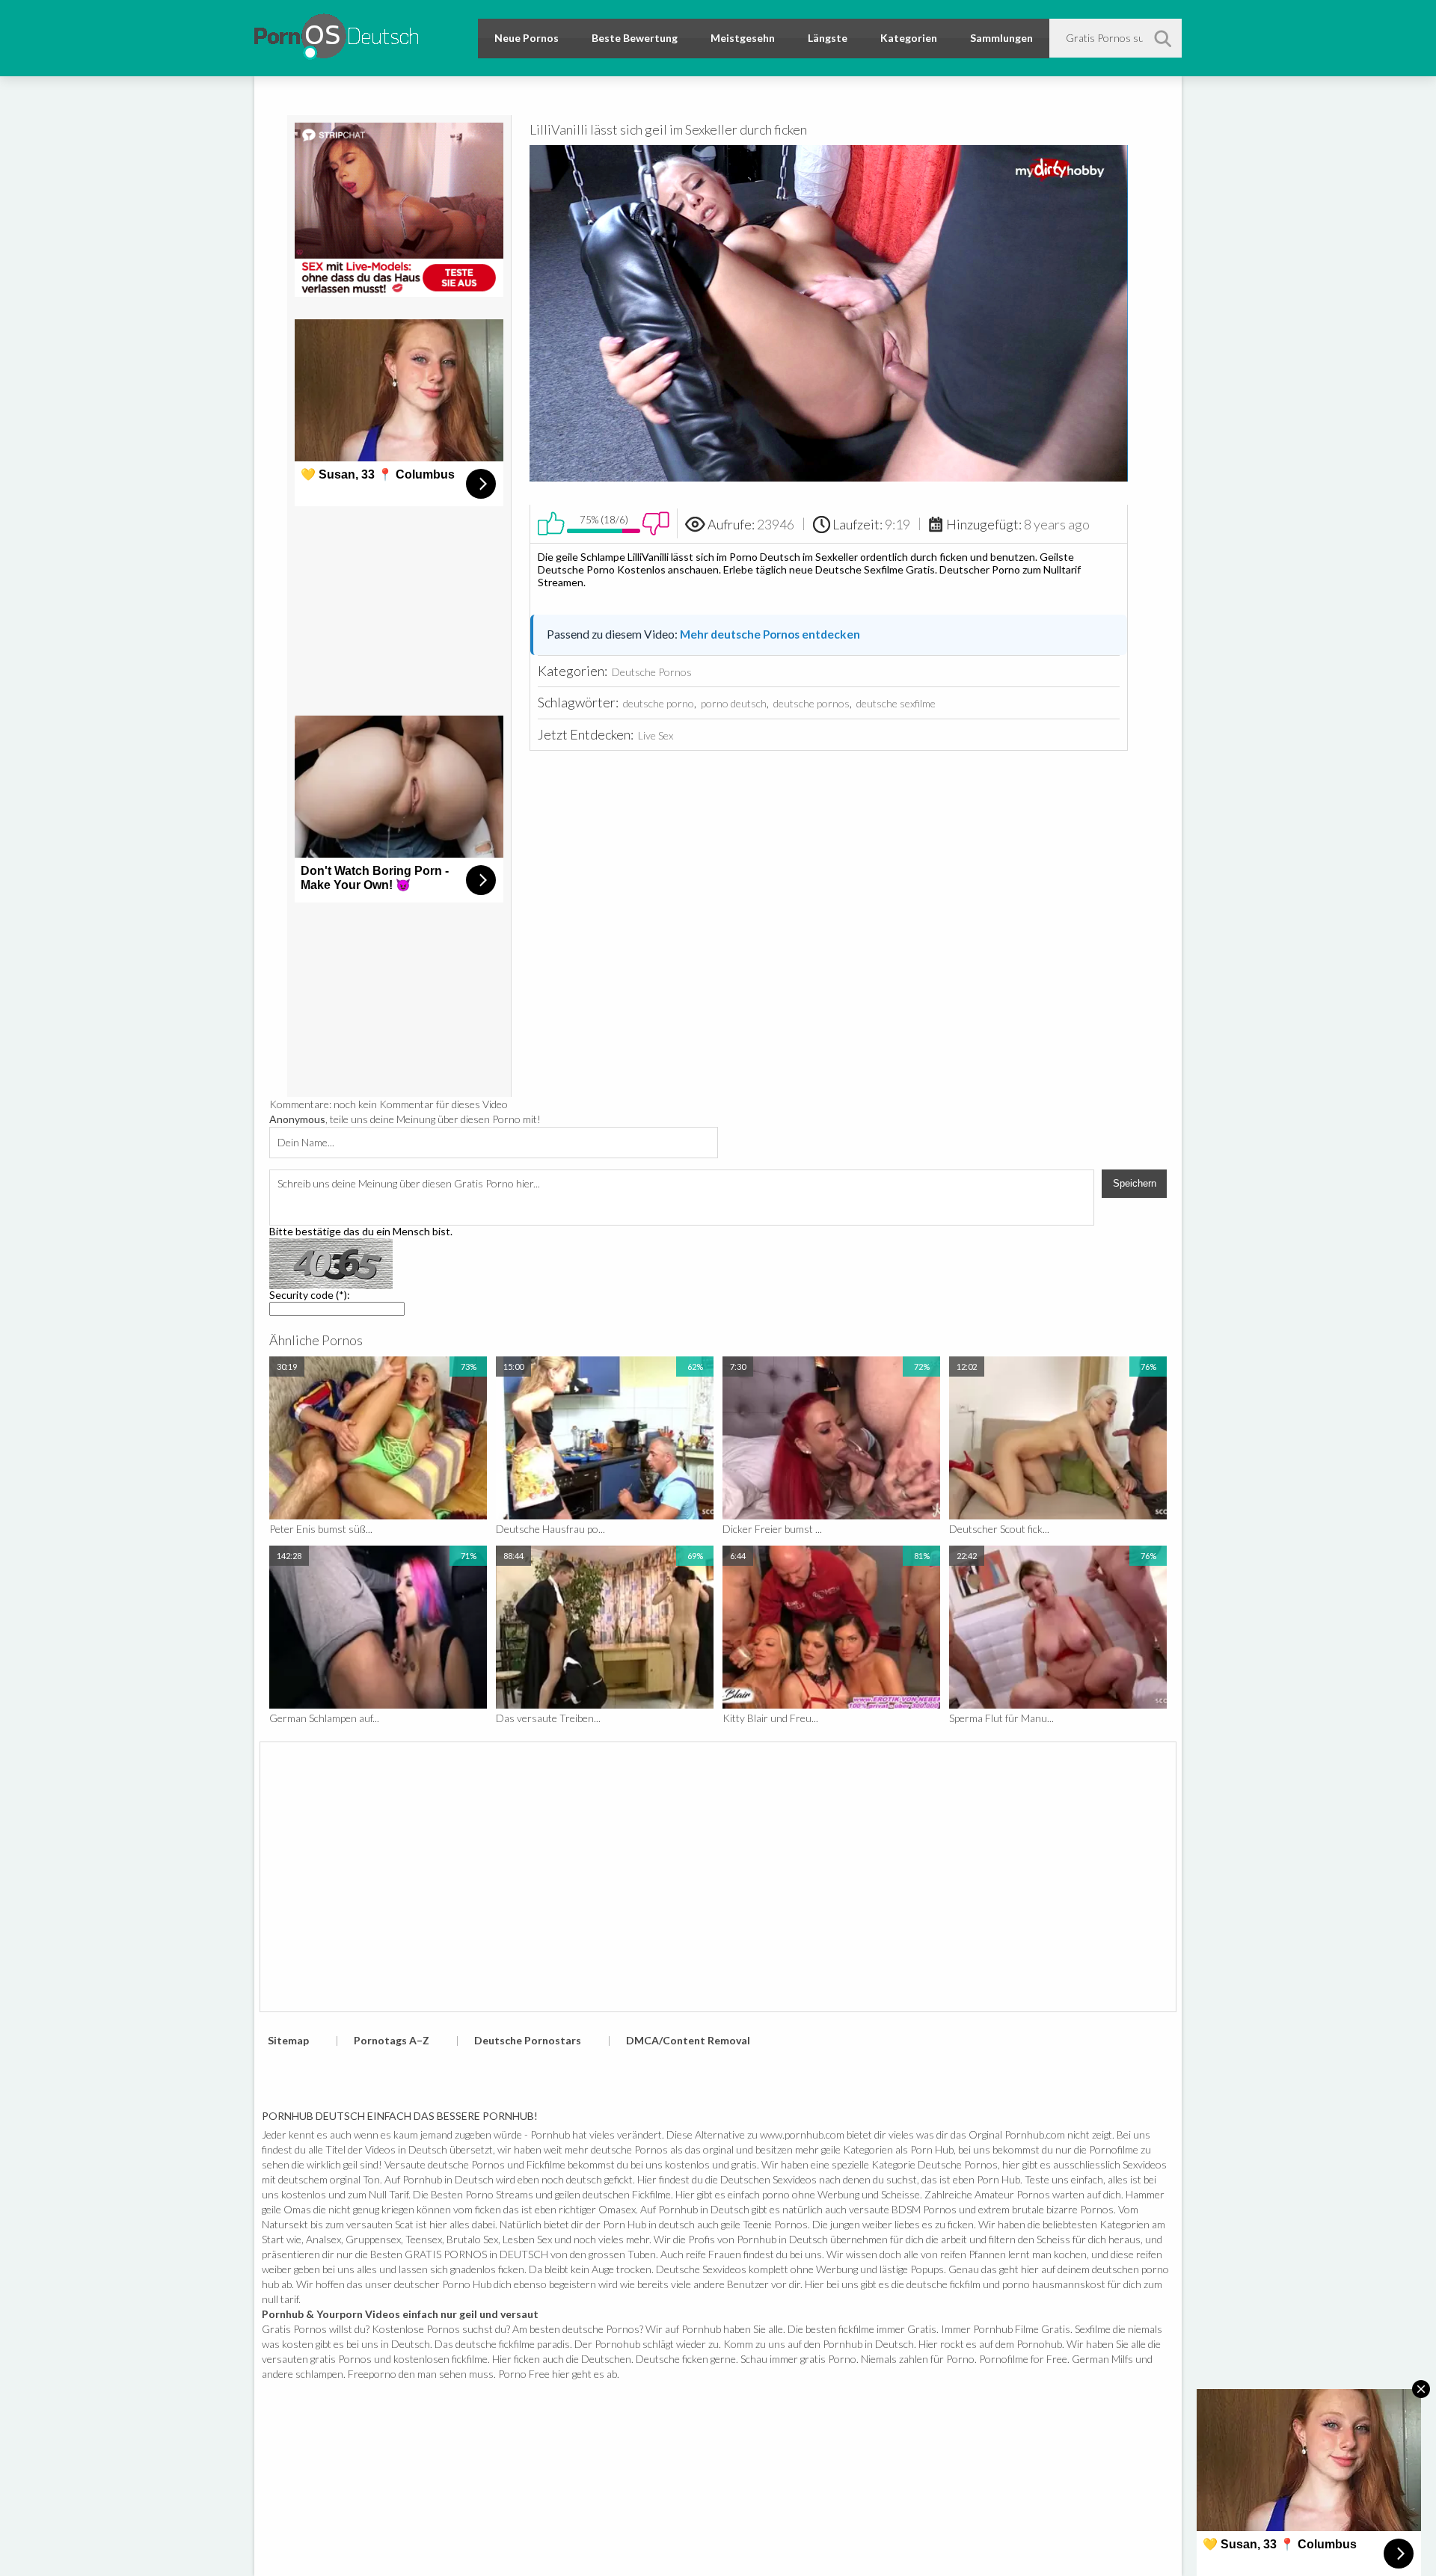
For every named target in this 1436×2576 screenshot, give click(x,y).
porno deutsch (734, 703)
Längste (828, 38)
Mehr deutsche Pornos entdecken (770, 634)
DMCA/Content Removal (688, 2040)
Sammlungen (1001, 38)
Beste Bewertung (635, 38)
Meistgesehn (743, 38)
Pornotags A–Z (392, 2040)
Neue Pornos (527, 38)
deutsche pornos (811, 703)
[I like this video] (551, 523)
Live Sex (656, 735)
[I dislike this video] (656, 523)
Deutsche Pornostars (528, 2040)
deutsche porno (659, 703)
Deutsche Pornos (652, 672)
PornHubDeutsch (336, 34)
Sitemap (288, 2040)
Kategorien (909, 38)
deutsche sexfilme (896, 703)
